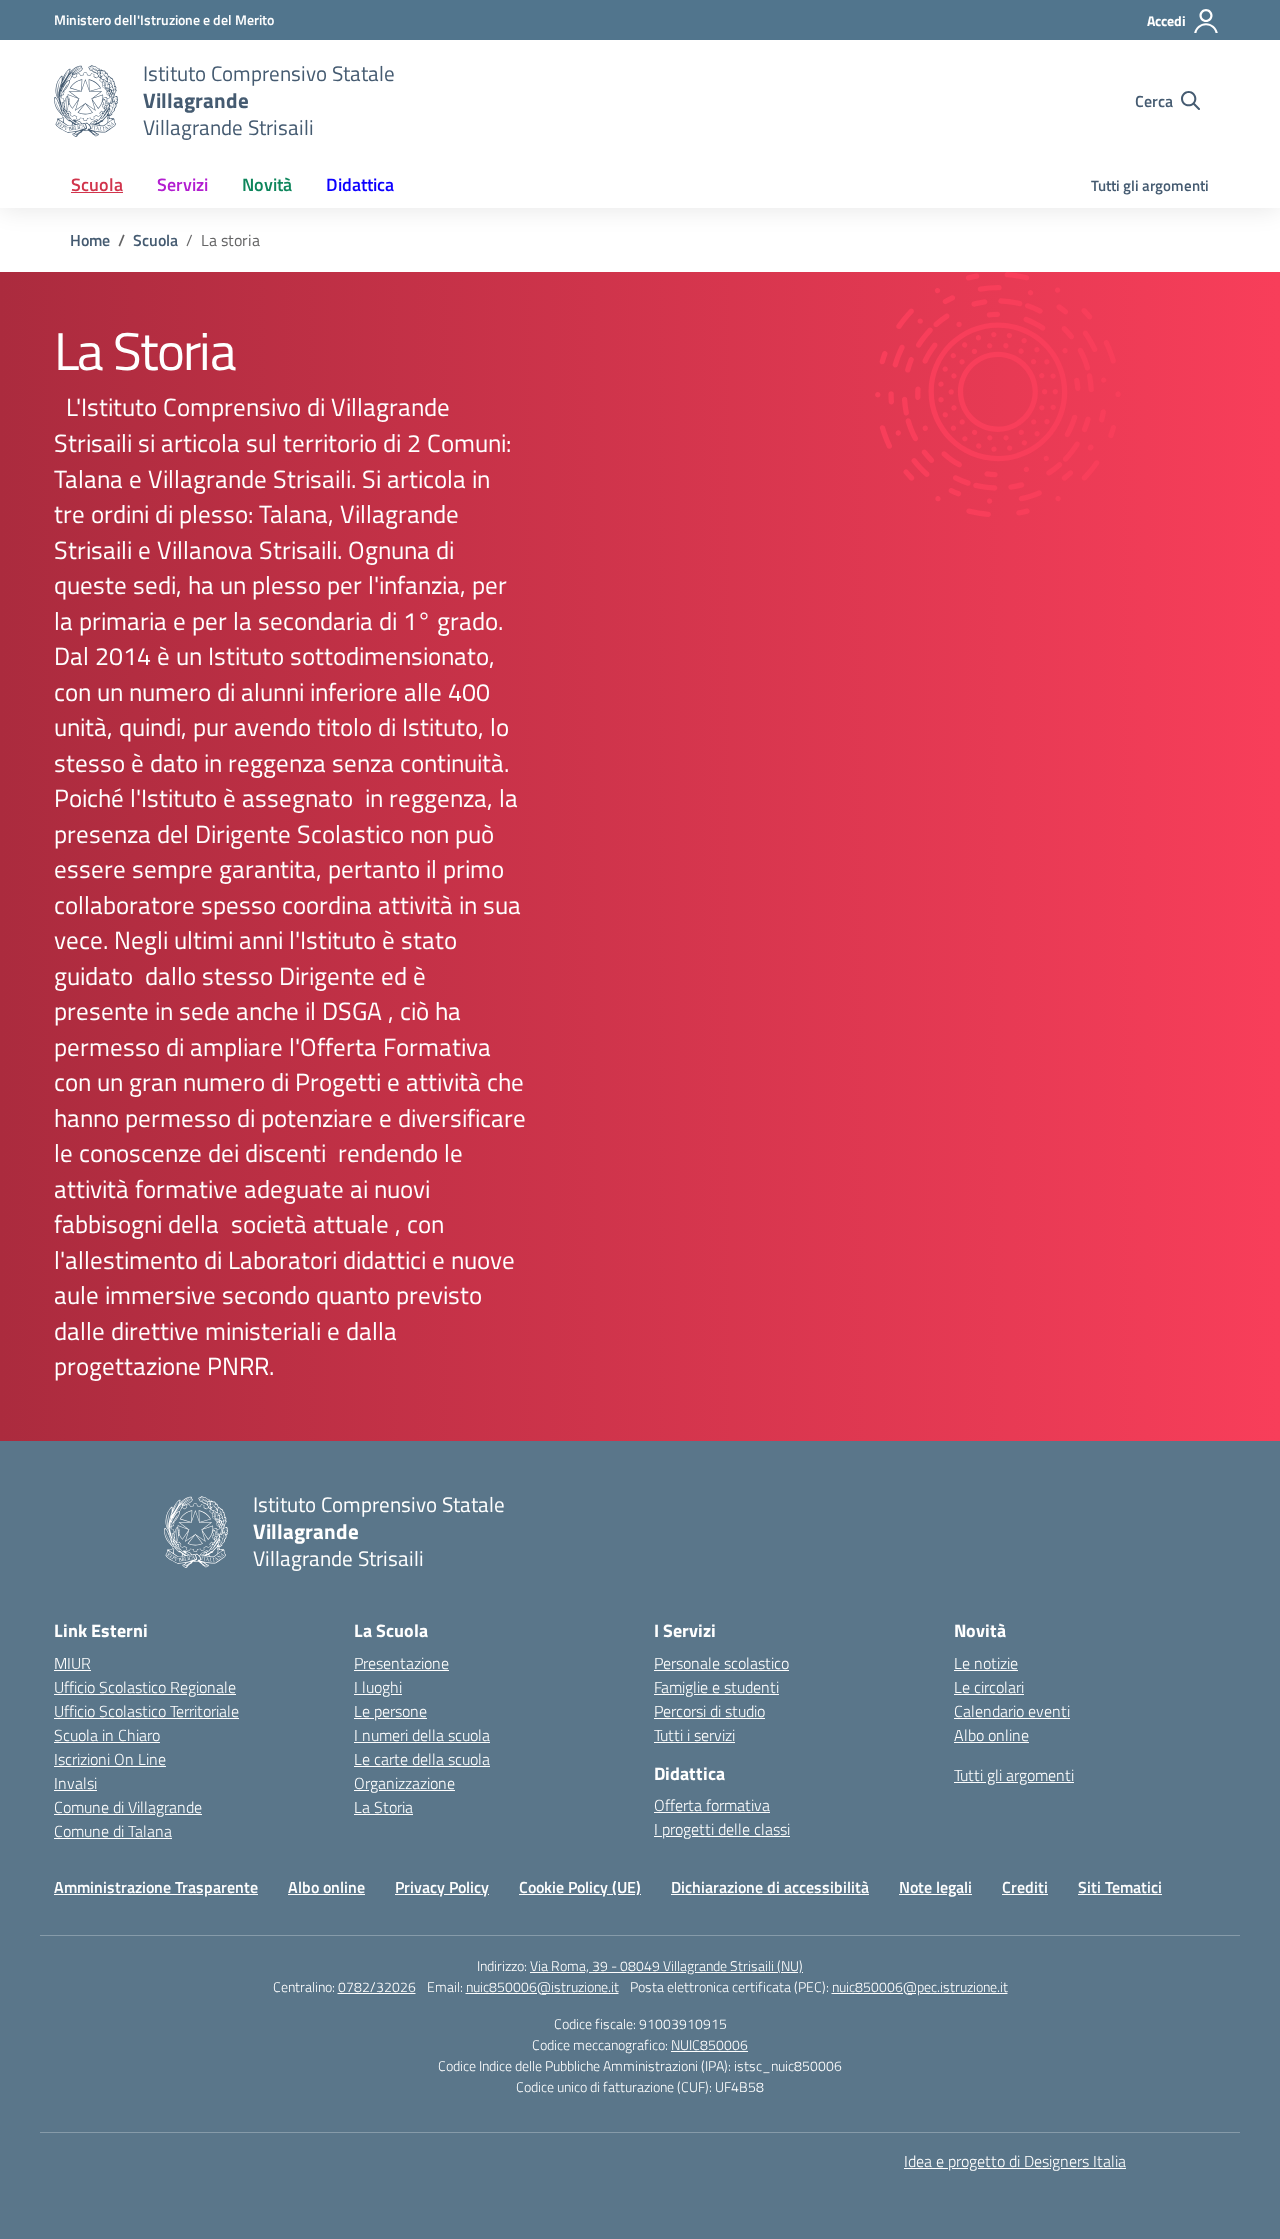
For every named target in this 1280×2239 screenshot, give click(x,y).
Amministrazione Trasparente (156, 1887)
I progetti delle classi (722, 1829)
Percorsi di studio (709, 1711)
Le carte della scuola (422, 1759)
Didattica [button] (360, 184)
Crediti (1025, 1887)
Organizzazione (404, 1783)
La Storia (383, 1807)
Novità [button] (267, 184)
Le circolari (989, 1687)
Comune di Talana (113, 1831)
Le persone (390, 1711)
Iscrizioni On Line (110, 1759)
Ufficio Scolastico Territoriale (146, 1711)
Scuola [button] (97, 184)
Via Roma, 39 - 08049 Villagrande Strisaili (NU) (666, 1965)
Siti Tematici (1120, 1887)
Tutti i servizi (694, 1735)
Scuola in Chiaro (107, 1735)
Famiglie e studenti (716, 1687)
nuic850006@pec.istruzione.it (920, 1986)
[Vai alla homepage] (86, 101)
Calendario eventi (1012, 1711)
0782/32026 (377, 1986)
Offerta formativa (712, 1805)
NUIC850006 (709, 2044)
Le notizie (986, 1663)
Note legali (935, 1887)
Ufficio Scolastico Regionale (145, 1687)
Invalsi (75, 1783)
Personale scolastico (721, 1663)
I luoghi (378, 1687)
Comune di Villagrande (128, 1807)
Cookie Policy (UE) (580, 1887)
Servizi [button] (182, 184)
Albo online (991, 1735)
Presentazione (401, 1663)
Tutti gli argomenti (1150, 185)
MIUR (72, 1663)
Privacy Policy (442, 1887)
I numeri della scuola (422, 1735)
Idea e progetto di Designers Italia (1015, 2161)
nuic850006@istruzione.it (542, 1986)
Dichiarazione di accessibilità (770, 1887)
